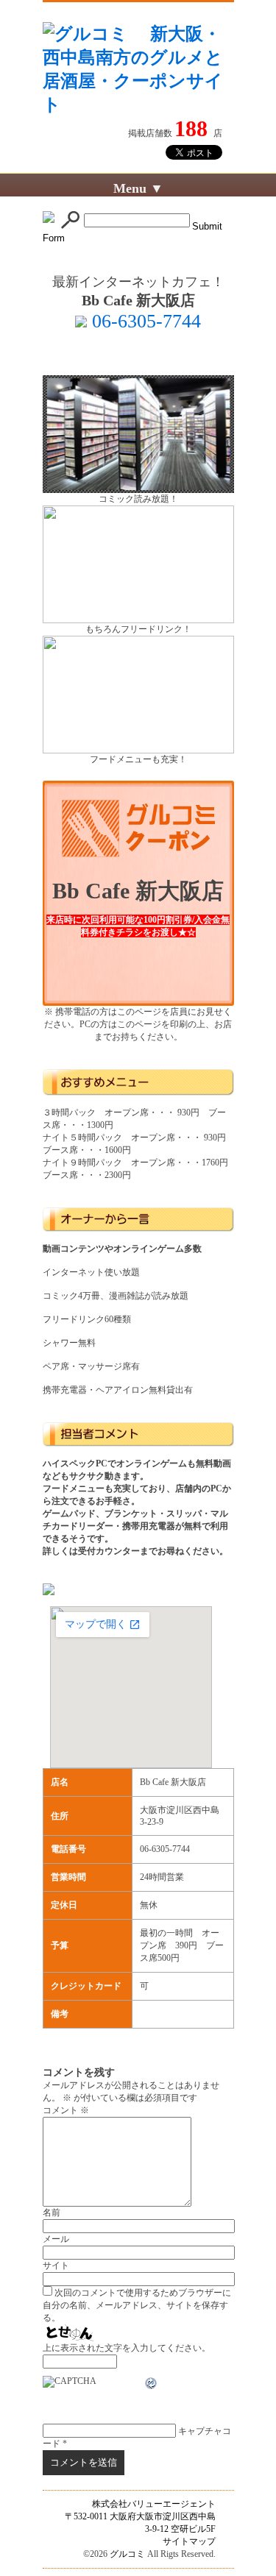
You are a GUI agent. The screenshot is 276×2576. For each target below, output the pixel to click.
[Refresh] (152, 2385)
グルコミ (127, 2554)
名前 (52, 2213)
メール (56, 2239)
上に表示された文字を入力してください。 (127, 2348)
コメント (66, 2110)
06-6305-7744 (144, 321)
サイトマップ (189, 2541)
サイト (56, 2265)
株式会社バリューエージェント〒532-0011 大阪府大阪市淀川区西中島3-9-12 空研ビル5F (140, 2516)
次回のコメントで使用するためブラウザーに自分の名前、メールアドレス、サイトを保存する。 (137, 2305)
